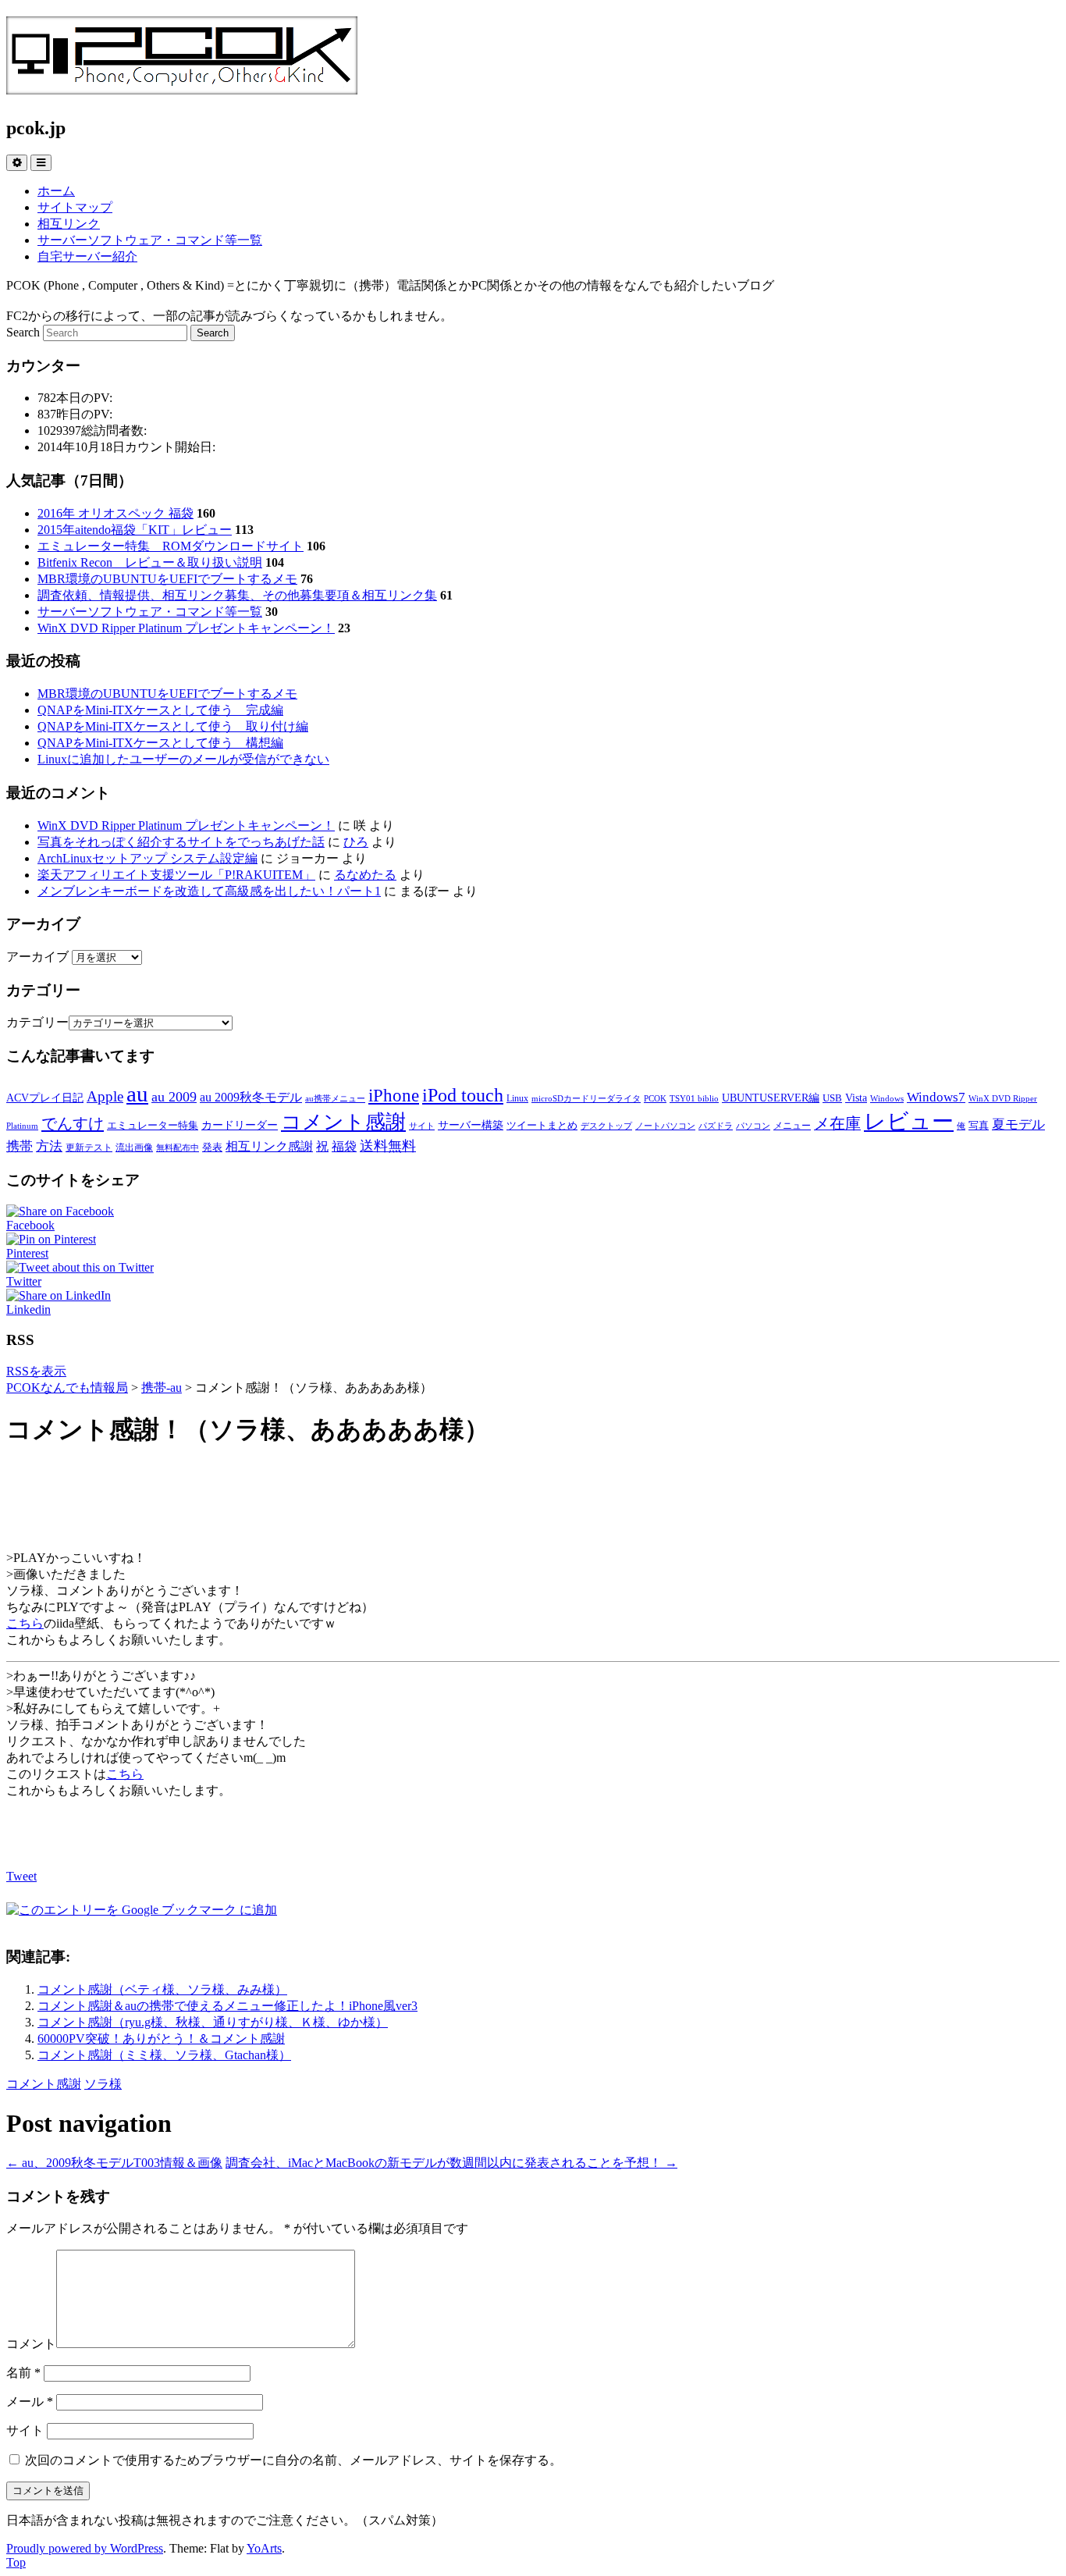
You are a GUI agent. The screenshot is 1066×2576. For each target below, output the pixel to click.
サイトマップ (75, 207)
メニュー (792, 1126)
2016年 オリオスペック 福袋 (115, 513)
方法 (49, 1146)
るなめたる (365, 875)
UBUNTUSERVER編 (771, 1098)
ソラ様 (103, 2084)
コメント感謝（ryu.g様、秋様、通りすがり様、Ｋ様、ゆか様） (213, 2022)
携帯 (20, 1146)
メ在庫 (837, 1123)
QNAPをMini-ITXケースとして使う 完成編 (160, 710)
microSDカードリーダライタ (586, 1099)
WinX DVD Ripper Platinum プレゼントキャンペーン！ (186, 628)
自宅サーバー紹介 (87, 256)
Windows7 (936, 1097)
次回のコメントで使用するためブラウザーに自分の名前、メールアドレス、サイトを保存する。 (293, 2460)
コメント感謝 (343, 1122)
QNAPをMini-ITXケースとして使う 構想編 (160, 743)
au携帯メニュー (335, 1099)
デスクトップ (606, 1126)
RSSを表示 (36, 1371)
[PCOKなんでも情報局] (182, 86)
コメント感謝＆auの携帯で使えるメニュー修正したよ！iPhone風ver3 (227, 2006)
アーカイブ (37, 957)
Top (16, 2562)
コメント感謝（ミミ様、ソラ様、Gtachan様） (164, 2055)
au (137, 1094)
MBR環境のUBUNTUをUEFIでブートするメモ (167, 579)
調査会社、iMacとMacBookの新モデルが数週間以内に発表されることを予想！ (451, 2163)
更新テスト (89, 1147)
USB (832, 1098)
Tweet (21, 1876)
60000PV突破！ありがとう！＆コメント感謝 (161, 2039)
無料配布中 (178, 1148)
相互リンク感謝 (269, 1146)
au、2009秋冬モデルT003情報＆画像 (114, 2163)
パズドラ (716, 1126)
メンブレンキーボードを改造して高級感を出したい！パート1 (209, 891)
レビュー (909, 1121)
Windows (887, 1099)
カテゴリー (37, 1022)
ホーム (56, 191)
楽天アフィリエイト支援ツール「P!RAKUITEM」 (176, 875)
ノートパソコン (665, 1126)
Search (23, 332)
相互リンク (69, 224)
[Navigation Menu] (41, 163)
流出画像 (134, 1147)
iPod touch (463, 1095)
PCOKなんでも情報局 (67, 1388)
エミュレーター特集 (153, 1125)
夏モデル (1018, 1124)
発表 (212, 1147)
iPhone (394, 1095)
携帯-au (162, 1388)
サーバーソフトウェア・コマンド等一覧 (150, 240)
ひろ (356, 842)
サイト (422, 1126)
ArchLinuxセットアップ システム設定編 (147, 858)
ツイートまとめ (542, 1125)
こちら (25, 1623)
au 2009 (174, 1097)
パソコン (753, 1126)
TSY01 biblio (694, 1099)
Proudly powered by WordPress (85, 2548)
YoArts (264, 2548)
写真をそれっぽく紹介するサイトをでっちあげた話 (181, 842)
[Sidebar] (17, 163)
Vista (856, 1098)
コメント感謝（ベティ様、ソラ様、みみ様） (162, 1989)
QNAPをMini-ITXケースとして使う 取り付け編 (173, 726)
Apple (105, 1096)
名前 (23, 2373)
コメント (31, 2344)
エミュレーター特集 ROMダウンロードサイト (171, 546)
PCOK (655, 1099)
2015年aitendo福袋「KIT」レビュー (135, 530)
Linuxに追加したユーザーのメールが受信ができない (183, 759)
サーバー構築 (471, 1125)
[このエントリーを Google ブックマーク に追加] (142, 1910)
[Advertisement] (533, 1500)
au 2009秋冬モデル (251, 1097)
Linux (517, 1098)
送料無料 (388, 1146)
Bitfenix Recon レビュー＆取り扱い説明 (150, 562)
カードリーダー (240, 1125)
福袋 (344, 1146)
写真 (979, 1125)
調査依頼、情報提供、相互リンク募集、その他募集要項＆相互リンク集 (237, 595)
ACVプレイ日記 (45, 1098)
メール (30, 2402)
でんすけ (73, 1123)
